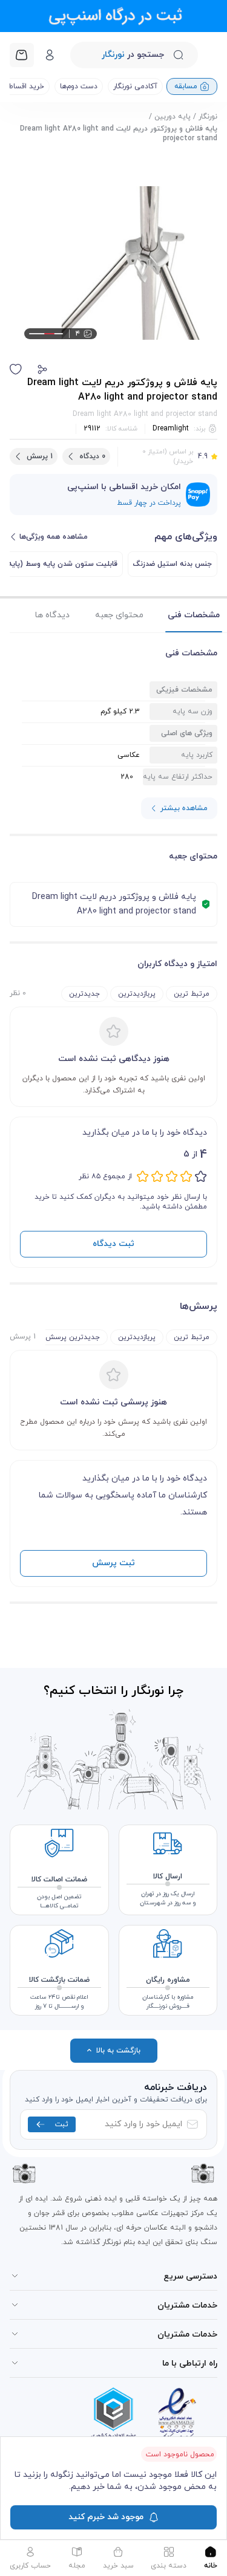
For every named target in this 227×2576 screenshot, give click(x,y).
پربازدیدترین (137, 994)
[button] (42, 369)
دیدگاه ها (52, 615)
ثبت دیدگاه (113, 1244)
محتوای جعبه (119, 615)
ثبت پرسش (113, 1563)
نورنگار (208, 117)
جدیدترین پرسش (73, 1337)
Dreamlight (171, 429)
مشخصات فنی (194, 615)
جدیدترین (84, 994)
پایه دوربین (173, 117)
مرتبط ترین (192, 994)
